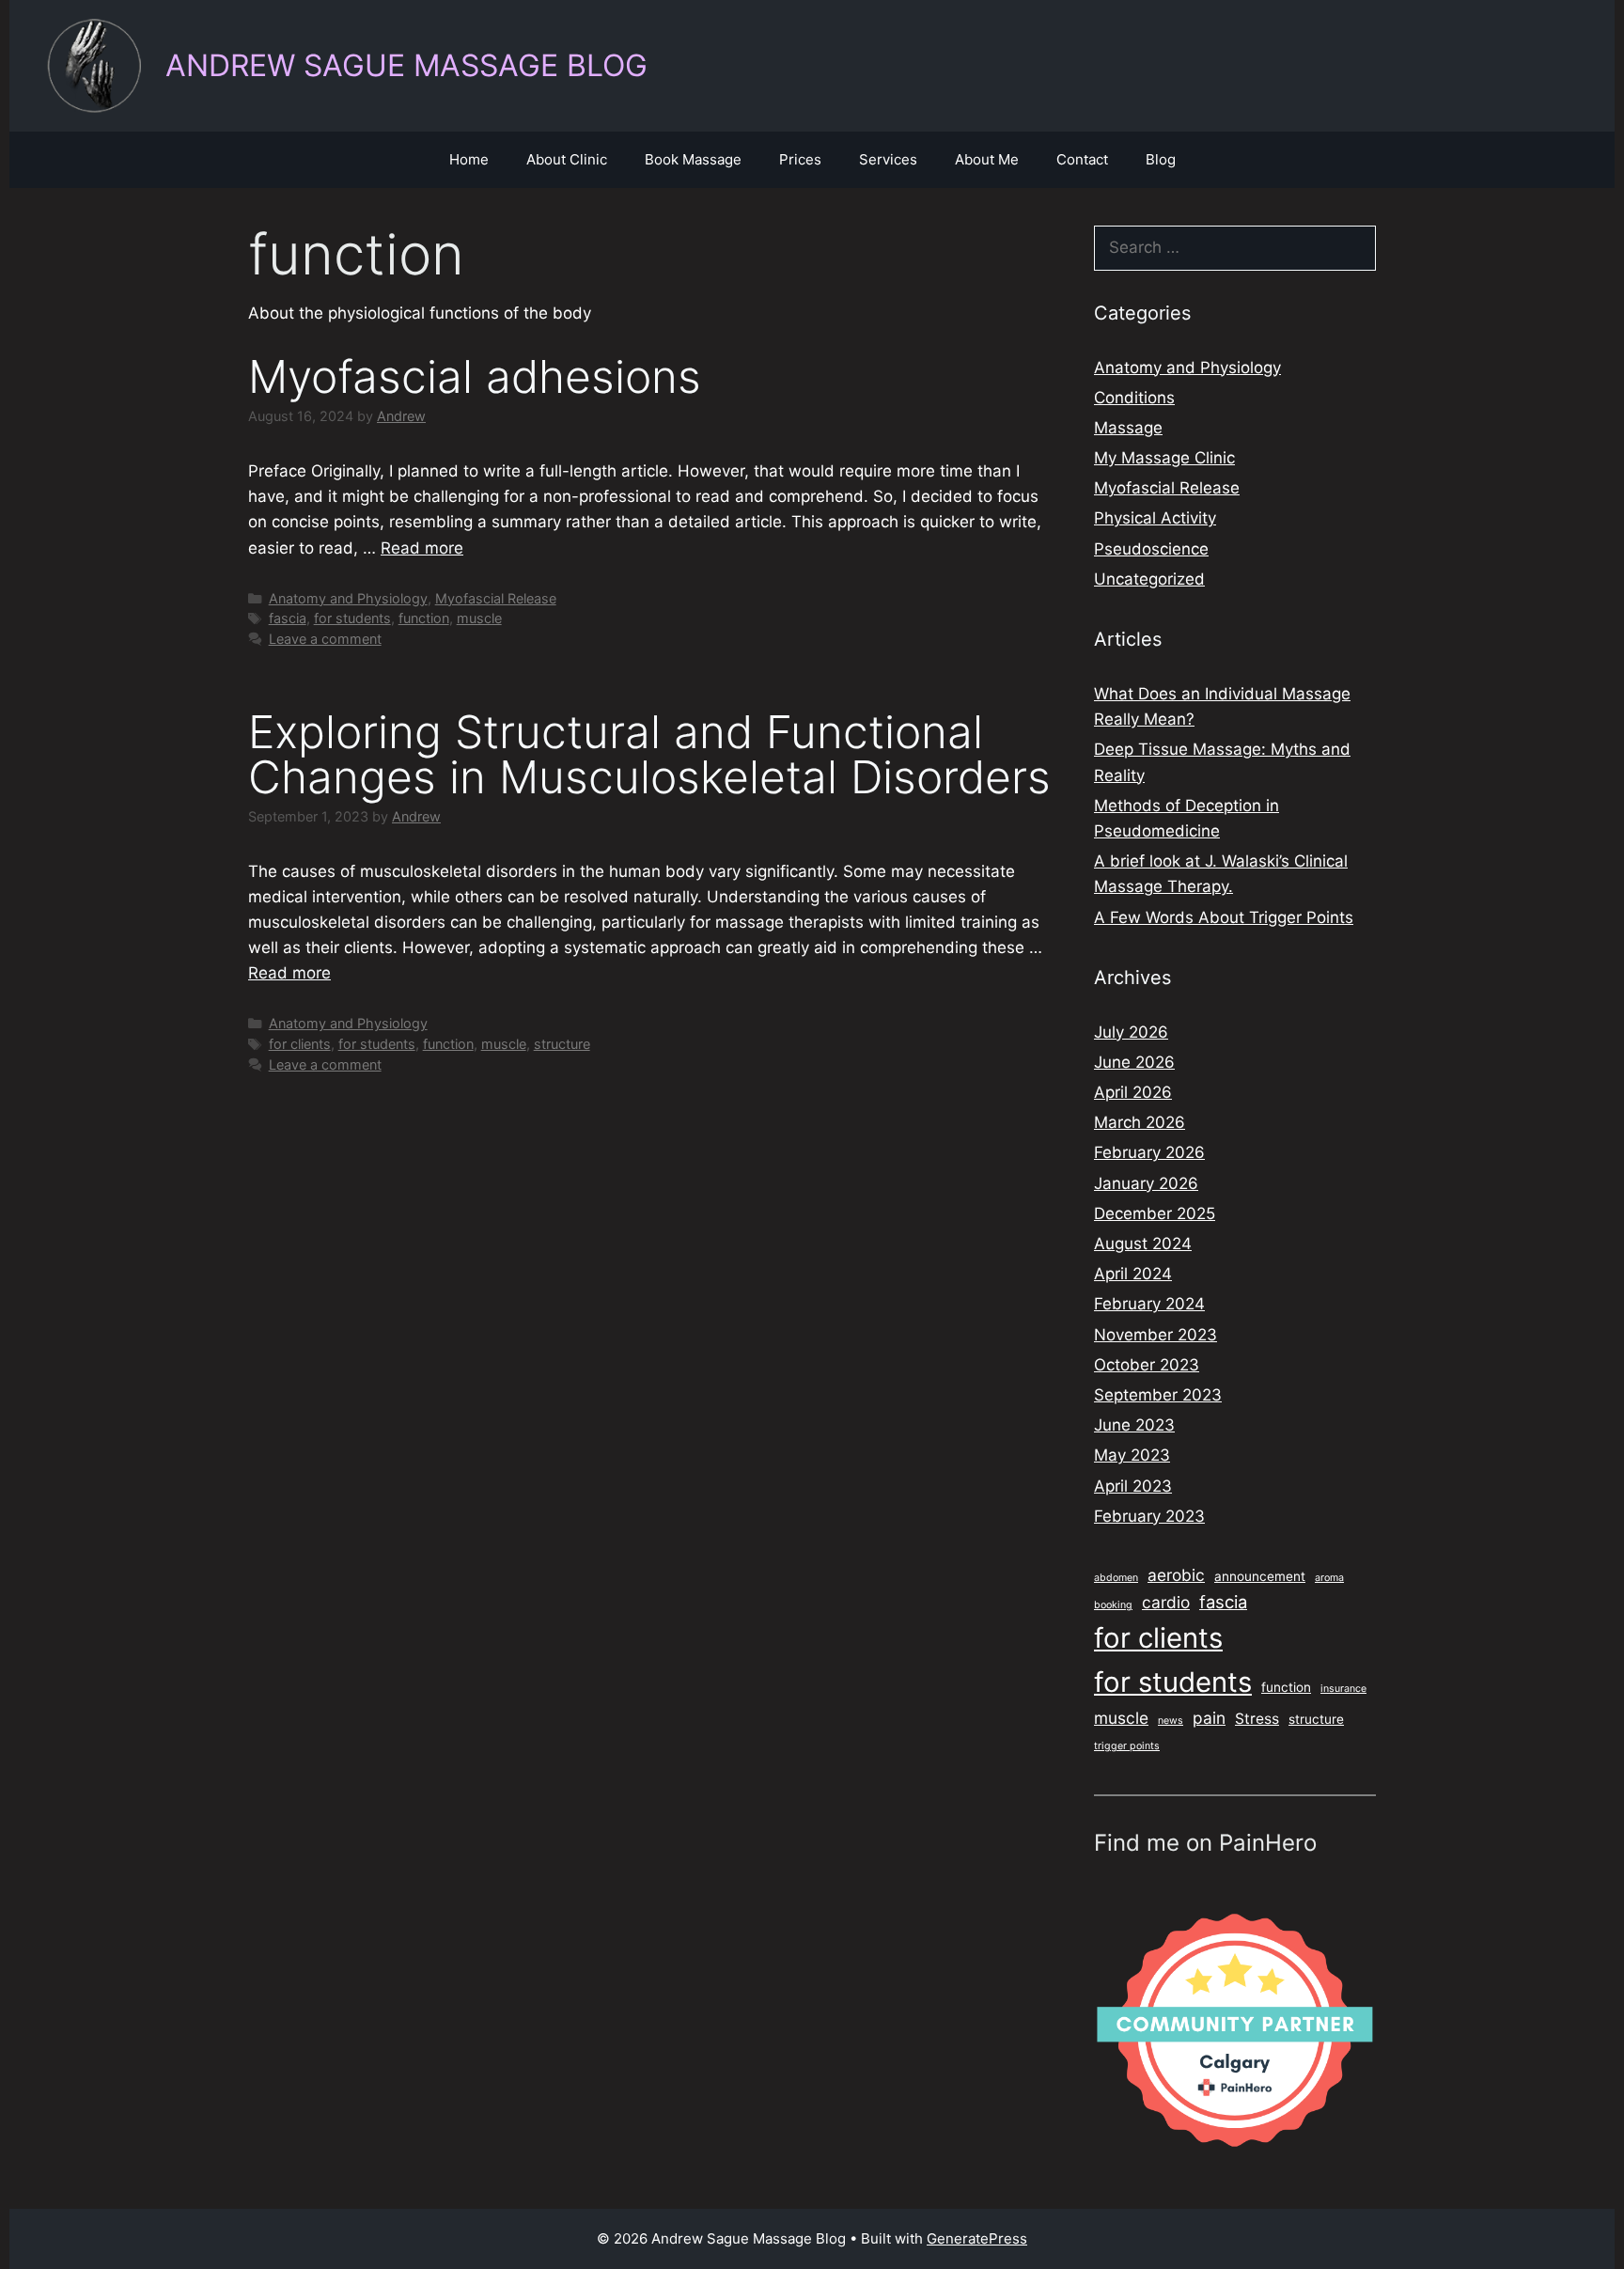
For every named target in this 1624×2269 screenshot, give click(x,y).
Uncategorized (1149, 579)
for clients (300, 1044)
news (1171, 1721)
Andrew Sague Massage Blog (406, 65)
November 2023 (1156, 1335)
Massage (1128, 428)
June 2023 (1134, 1425)
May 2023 (1132, 1455)
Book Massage (693, 159)
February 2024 (1149, 1304)
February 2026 (1149, 1152)
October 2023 (1147, 1365)
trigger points (1127, 1746)
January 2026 (1146, 1183)
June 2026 (1134, 1062)
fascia (288, 618)
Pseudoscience (1151, 549)
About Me (987, 159)
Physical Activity (1155, 518)
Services (888, 159)
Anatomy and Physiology (348, 598)
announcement (1260, 1576)
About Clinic (567, 159)
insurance (1343, 1689)
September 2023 (1158, 1395)
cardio (1166, 1602)
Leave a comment (325, 639)
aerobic (1176, 1575)
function (424, 618)
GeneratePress (977, 2238)
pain (1209, 1718)
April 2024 (1133, 1274)
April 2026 (1133, 1092)
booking (1113, 1605)
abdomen (1116, 1578)
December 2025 (1155, 1213)
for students (352, 618)
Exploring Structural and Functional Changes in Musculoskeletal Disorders (649, 754)
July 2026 (1131, 1032)
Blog (1161, 159)
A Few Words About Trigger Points (1224, 917)
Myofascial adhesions (475, 376)
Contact (1082, 159)
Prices (800, 159)
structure (562, 1044)
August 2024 (1143, 1244)
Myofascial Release (496, 598)
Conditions (1134, 398)
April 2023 (1133, 1486)
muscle (479, 618)
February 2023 (1149, 1516)
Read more (422, 548)
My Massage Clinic (1164, 458)
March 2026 (1140, 1122)
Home (469, 159)
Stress (1257, 1719)
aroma (1329, 1578)
